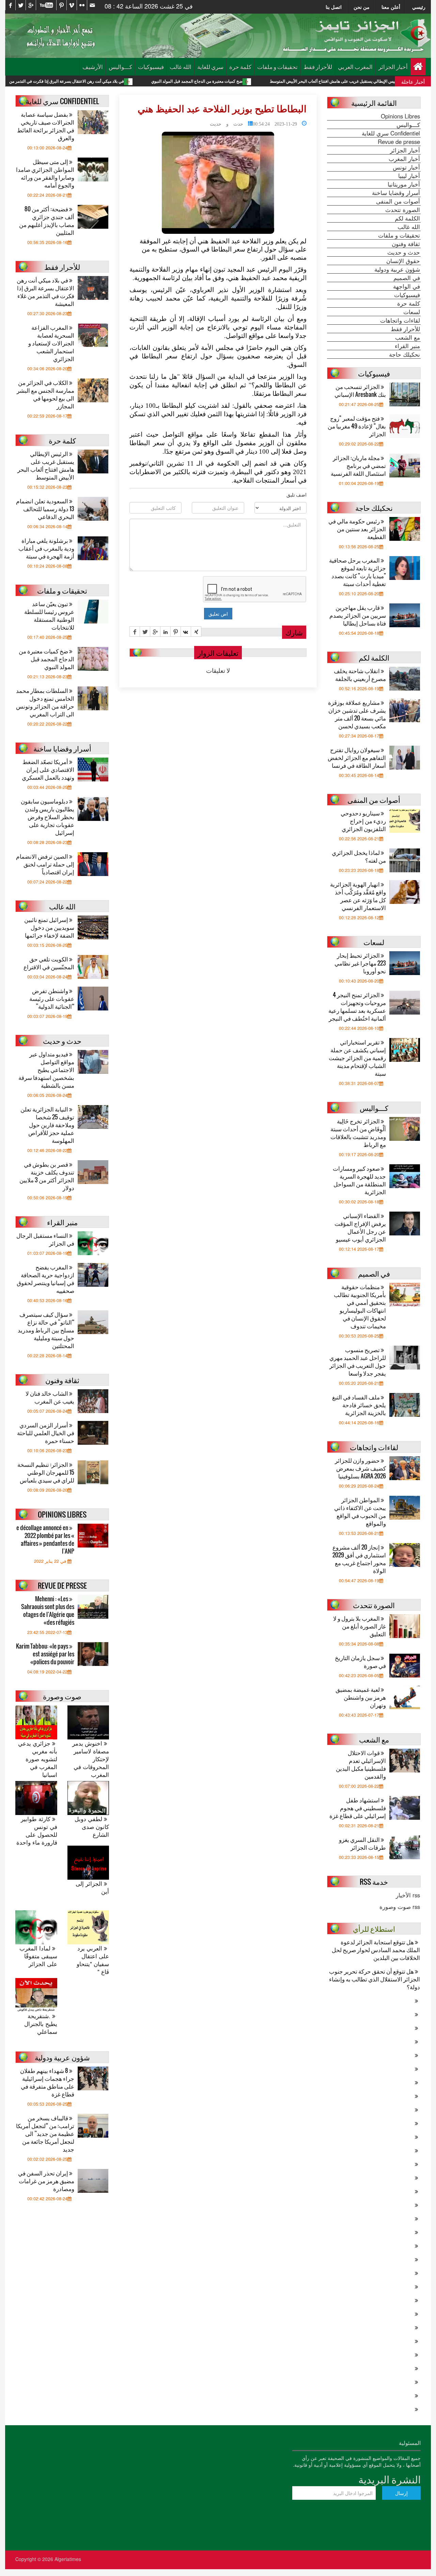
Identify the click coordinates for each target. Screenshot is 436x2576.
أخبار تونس (406, 167)
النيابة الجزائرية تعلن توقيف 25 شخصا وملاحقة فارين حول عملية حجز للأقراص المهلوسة (47, 1125)
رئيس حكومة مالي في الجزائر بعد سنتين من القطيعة (357, 529)
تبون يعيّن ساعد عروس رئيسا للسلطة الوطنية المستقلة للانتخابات (49, 615)
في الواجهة (407, 286)
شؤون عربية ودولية (397, 269)
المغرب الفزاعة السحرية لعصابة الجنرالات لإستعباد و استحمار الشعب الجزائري (51, 343)
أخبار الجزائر (393, 67)
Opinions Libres (400, 116)
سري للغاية (210, 67)
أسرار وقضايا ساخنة (396, 193)
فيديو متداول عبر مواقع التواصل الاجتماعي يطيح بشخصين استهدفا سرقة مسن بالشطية (46, 1070)
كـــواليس (120, 67)
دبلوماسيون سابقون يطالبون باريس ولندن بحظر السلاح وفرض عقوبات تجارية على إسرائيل (48, 817)
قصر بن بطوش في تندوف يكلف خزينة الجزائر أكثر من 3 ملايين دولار (47, 1176)
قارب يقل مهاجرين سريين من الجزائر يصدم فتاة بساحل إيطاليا (358, 615)
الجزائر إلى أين (92, 1888)
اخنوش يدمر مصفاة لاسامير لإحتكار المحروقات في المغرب (91, 1759)
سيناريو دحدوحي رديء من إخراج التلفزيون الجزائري (363, 821)
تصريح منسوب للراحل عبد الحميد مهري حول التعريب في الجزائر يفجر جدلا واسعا (358, 1361)
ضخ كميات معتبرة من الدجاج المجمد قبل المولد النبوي (271, 81)
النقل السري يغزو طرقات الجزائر (362, 1843)
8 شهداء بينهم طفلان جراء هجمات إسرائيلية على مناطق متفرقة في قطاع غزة (47, 2082)
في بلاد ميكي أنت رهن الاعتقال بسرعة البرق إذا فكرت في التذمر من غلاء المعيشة (130, 81)
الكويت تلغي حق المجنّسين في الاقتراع (49, 963)
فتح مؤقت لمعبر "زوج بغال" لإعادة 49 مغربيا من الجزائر (357, 426)
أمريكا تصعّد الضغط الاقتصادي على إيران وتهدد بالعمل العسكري (48, 769)
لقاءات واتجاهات (400, 320)
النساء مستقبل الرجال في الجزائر (45, 1239)
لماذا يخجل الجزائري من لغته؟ (359, 856)
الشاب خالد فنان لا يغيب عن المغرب (50, 1397)
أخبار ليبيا (409, 176)
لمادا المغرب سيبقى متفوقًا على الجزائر (38, 1956)
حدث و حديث (227, 123)
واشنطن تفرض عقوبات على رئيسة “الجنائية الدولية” (52, 998)
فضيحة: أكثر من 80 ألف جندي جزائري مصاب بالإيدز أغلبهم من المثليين (47, 221)
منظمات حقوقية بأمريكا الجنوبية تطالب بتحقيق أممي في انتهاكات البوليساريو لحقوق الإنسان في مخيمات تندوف (360, 1306)
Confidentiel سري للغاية (391, 133)
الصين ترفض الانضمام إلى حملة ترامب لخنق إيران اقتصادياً (45, 864)
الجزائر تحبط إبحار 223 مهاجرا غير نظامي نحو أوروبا (360, 963)
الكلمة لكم (407, 218)
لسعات (412, 312)
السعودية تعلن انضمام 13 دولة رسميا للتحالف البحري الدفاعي (45, 509)
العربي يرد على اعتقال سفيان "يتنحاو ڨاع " (93, 1960)
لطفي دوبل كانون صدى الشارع (92, 1827)
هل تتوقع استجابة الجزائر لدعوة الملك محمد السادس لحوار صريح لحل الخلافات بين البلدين (376, 1950)
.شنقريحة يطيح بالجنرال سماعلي (41, 2024)
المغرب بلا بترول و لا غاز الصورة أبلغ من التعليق (360, 1626)
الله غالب (181, 67)
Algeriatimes (68, 2559)
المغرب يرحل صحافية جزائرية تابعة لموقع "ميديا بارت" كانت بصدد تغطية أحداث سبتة (357, 572)
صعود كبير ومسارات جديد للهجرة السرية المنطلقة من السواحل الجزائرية (359, 1180)
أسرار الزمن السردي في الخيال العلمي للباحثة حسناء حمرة (46, 1433)
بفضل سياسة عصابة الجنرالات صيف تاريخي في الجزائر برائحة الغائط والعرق (46, 126)
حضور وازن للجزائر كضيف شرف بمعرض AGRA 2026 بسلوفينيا (360, 1468)
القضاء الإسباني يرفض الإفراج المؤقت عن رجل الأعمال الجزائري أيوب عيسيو (360, 1227)
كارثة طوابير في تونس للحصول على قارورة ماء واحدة (37, 1831)
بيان (187, 278)
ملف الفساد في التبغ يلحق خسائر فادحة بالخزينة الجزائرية (359, 1405)
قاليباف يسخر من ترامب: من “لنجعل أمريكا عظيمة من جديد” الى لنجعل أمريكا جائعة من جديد (45, 2133)
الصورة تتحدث (403, 210)
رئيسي (419, 7)
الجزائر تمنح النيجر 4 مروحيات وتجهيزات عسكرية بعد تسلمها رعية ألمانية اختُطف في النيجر (357, 1006)
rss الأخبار (408, 1895)
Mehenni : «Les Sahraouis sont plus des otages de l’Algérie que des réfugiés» (48, 1610)
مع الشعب (408, 337)
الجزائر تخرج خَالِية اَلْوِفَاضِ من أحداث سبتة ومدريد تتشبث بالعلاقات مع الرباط (358, 1133)
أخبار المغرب (404, 159)
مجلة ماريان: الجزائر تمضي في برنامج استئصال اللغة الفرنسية (358, 465)
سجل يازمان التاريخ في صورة (360, 1662)
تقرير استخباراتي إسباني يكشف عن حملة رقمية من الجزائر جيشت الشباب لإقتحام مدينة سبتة (357, 1058)
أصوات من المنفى (398, 201)
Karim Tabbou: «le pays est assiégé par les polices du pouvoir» (45, 1654)
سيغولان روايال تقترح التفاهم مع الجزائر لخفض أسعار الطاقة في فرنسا (357, 757)
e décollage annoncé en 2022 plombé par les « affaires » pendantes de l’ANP (45, 1539)
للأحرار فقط (318, 67)
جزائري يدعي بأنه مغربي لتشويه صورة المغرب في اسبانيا (38, 1759)
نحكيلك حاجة (404, 354)
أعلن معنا (391, 7)
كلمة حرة (240, 67)
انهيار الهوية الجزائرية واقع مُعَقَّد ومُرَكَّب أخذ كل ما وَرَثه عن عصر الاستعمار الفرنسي (358, 896)
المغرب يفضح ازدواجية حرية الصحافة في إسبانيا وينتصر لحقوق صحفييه (45, 1279)
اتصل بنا (334, 7)
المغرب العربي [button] (355, 67)
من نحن (362, 7)
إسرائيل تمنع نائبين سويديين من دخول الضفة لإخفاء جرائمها (49, 927)
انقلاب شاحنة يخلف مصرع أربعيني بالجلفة (360, 675)
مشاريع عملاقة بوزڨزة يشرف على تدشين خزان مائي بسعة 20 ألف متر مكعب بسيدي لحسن (357, 714)
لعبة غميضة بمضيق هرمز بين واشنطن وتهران (361, 1697)
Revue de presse (399, 142)
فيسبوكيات (151, 67)
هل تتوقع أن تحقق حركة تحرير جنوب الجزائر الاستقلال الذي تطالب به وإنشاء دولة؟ (375, 1979)
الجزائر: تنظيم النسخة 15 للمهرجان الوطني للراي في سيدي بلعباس (46, 1472)
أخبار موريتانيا (404, 184)
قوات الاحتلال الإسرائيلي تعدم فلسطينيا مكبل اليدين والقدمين (361, 1764)
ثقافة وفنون (406, 244)
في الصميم (407, 278)
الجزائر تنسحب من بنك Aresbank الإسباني (360, 390)
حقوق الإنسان (403, 261)
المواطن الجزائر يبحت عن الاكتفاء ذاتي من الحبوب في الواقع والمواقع (360, 1511)
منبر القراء (407, 346)
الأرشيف (93, 67)
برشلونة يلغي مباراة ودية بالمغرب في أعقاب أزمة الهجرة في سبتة (46, 548)
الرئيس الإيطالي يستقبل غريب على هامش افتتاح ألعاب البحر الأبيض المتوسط (46, 465)
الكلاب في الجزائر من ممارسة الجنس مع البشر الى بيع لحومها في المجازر (45, 394)
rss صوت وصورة (400, 1907)
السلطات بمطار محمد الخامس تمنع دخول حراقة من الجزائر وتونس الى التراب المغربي (45, 702)
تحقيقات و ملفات (277, 67)
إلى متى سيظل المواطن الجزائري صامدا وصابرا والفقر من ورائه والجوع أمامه (45, 173)
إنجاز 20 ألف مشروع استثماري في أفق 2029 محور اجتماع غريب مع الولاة (359, 1559)
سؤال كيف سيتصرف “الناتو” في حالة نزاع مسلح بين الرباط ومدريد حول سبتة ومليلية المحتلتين (46, 1330)
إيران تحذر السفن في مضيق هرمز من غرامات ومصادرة (46, 2181)
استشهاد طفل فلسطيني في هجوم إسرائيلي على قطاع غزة (358, 1808)
